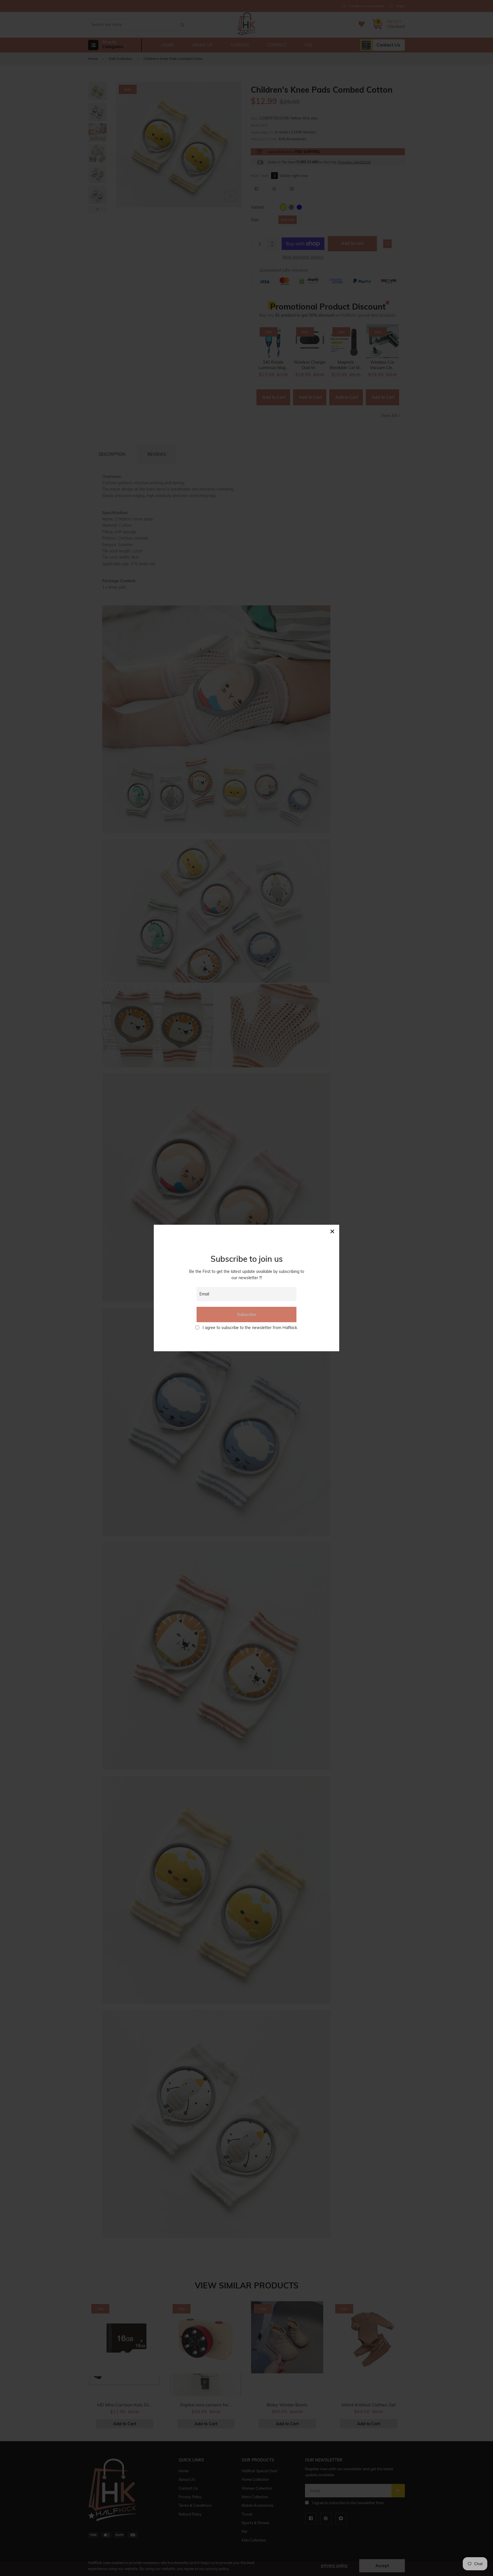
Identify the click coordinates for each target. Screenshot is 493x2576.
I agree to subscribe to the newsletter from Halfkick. (250, 1328)
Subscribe (246, 1315)
